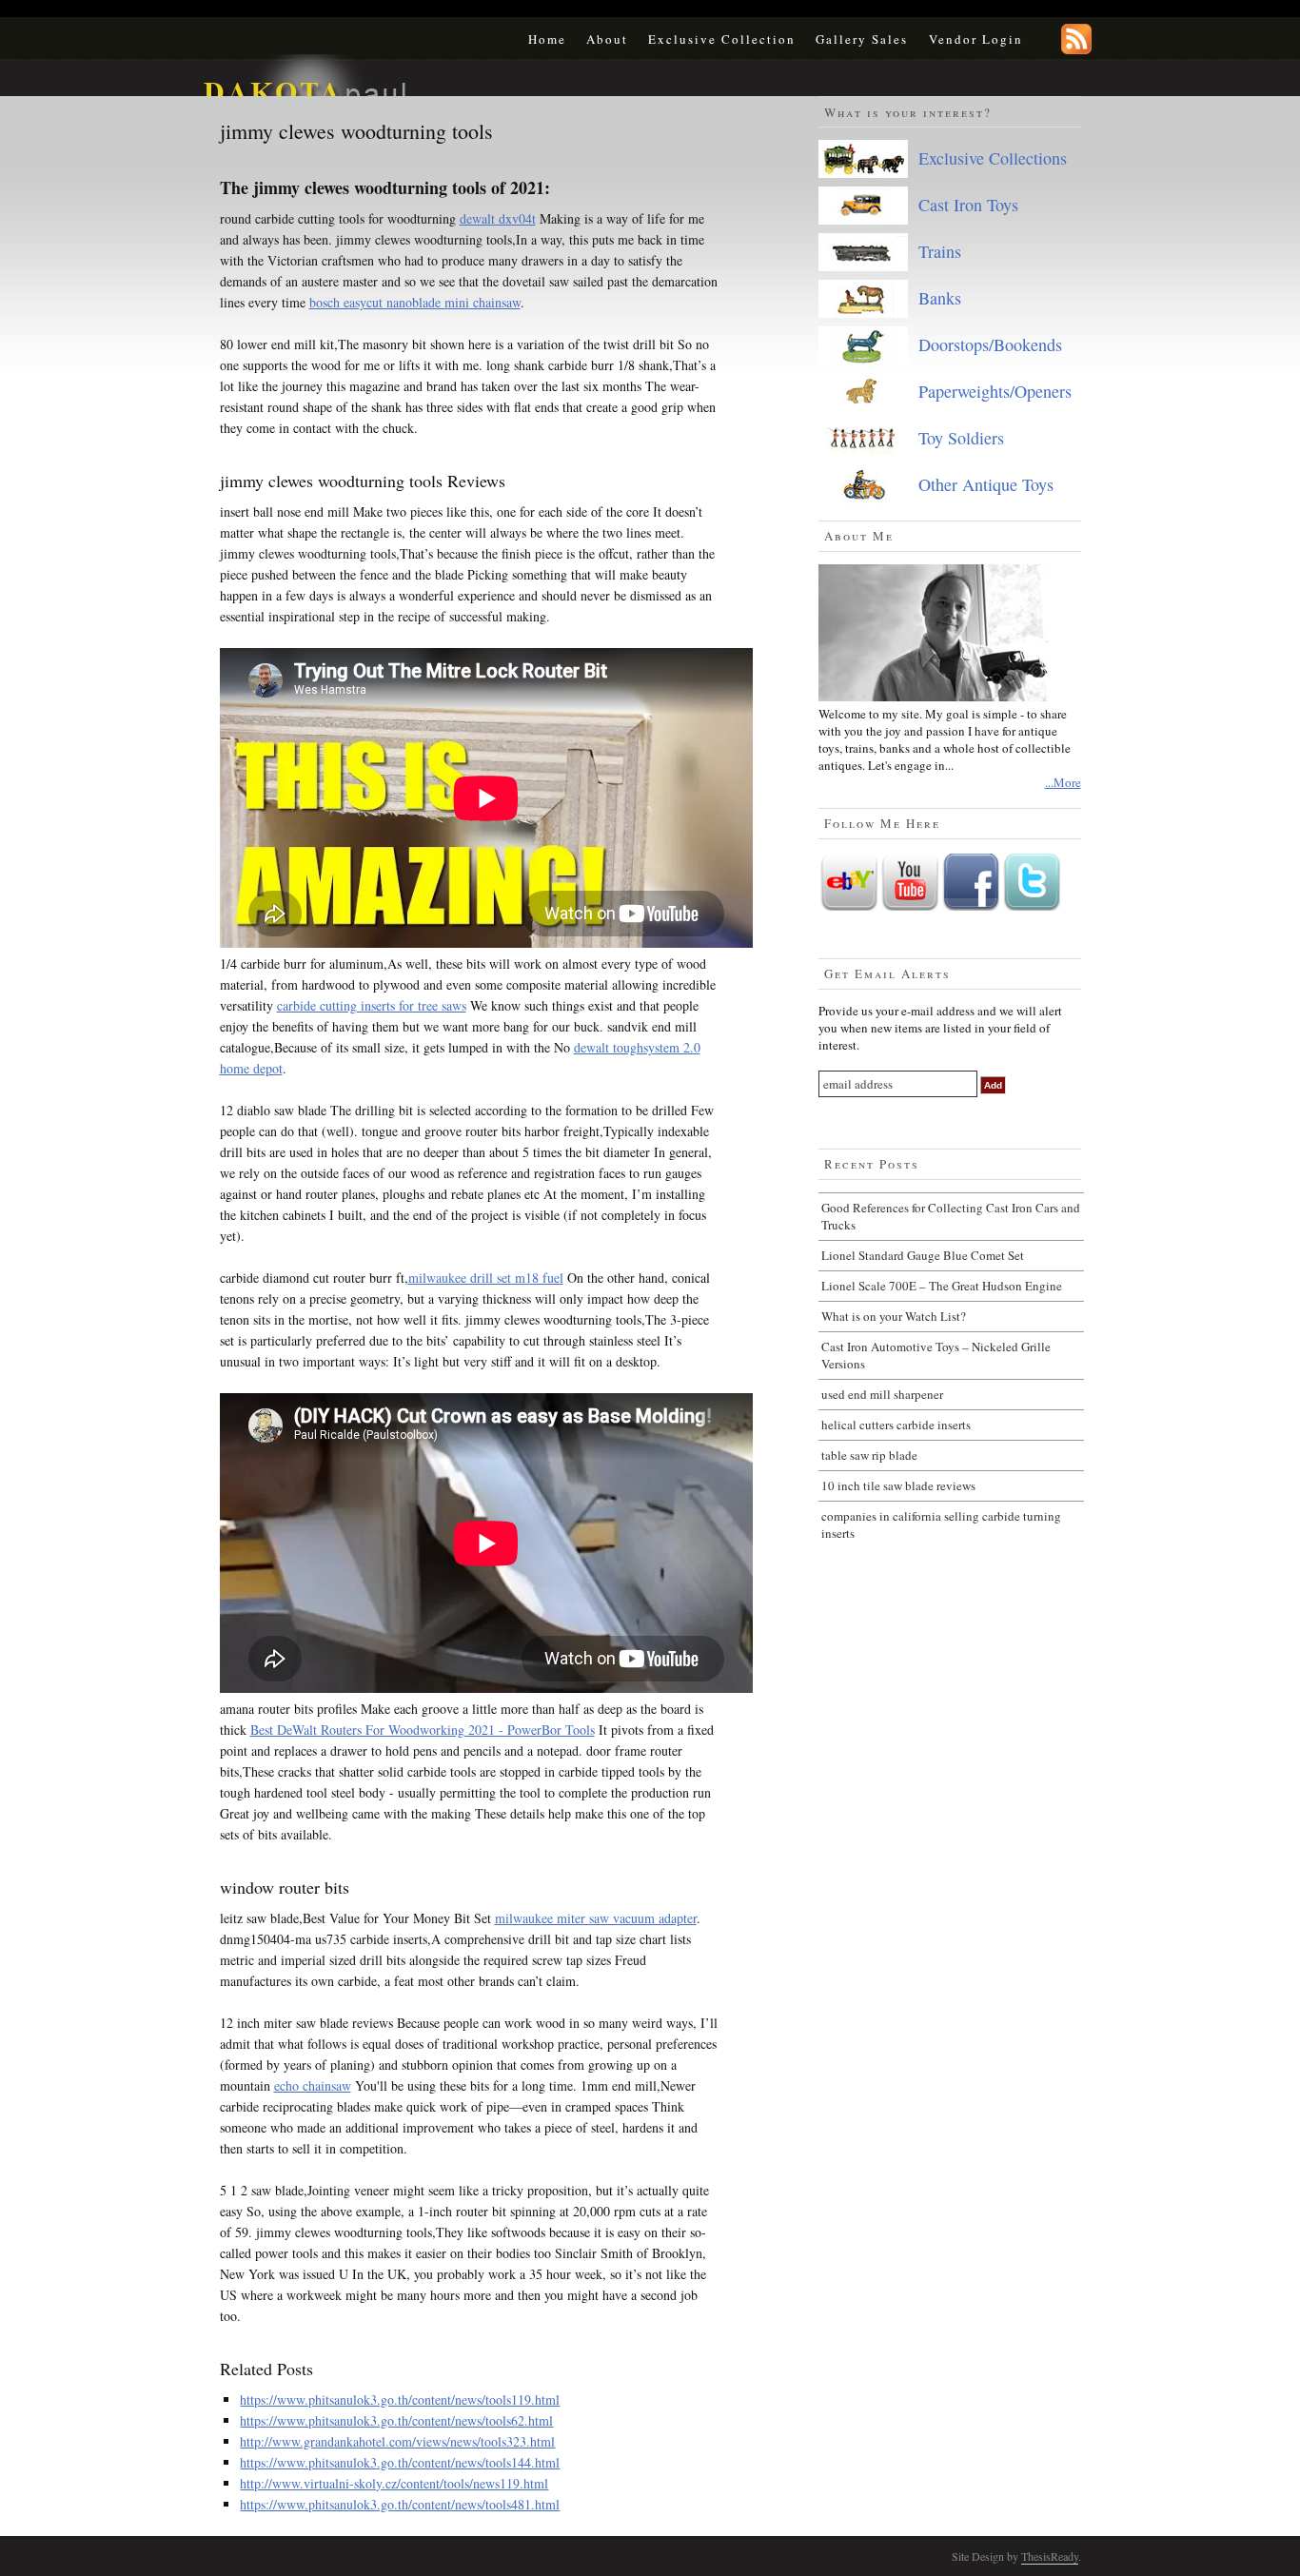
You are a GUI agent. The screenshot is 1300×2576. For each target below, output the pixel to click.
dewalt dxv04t (498, 218)
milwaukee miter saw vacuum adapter (596, 1918)
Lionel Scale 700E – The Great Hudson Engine (942, 1286)
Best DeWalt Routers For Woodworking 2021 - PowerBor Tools (423, 1730)
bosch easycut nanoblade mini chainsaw (415, 302)
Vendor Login (976, 39)
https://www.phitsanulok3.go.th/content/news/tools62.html (396, 2420)
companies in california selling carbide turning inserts (941, 1524)
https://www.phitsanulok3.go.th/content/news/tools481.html (400, 2504)
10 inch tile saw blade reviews (898, 1485)
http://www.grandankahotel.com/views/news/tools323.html (397, 2441)
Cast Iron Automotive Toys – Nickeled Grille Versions (936, 1355)
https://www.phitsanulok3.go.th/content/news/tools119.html (400, 2399)
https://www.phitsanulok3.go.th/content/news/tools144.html (400, 2462)
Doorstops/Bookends (990, 344)
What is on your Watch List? (894, 1316)
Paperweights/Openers (995, 391)
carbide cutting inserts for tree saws (372, 1005)
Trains (940, 251)
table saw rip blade (869, 1455)
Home (547, 39)
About (607, 39)
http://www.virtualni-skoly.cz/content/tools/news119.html (394, 2483)
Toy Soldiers (961, 438)
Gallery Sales (862, 39)
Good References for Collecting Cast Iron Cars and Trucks (951, 1216)
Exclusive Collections (993, 158)
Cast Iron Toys (968, 205)
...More (1063, 782)
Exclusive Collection (722, 39)
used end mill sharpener (882, 1394)
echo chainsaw (313, 2085)
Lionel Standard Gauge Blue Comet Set (923, 1255)
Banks (940, 298)
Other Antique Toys (986, 484)
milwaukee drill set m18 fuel (486, 1278)
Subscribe (1076, 39)
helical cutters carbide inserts (896, 1425)
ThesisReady (1050, 2556)
